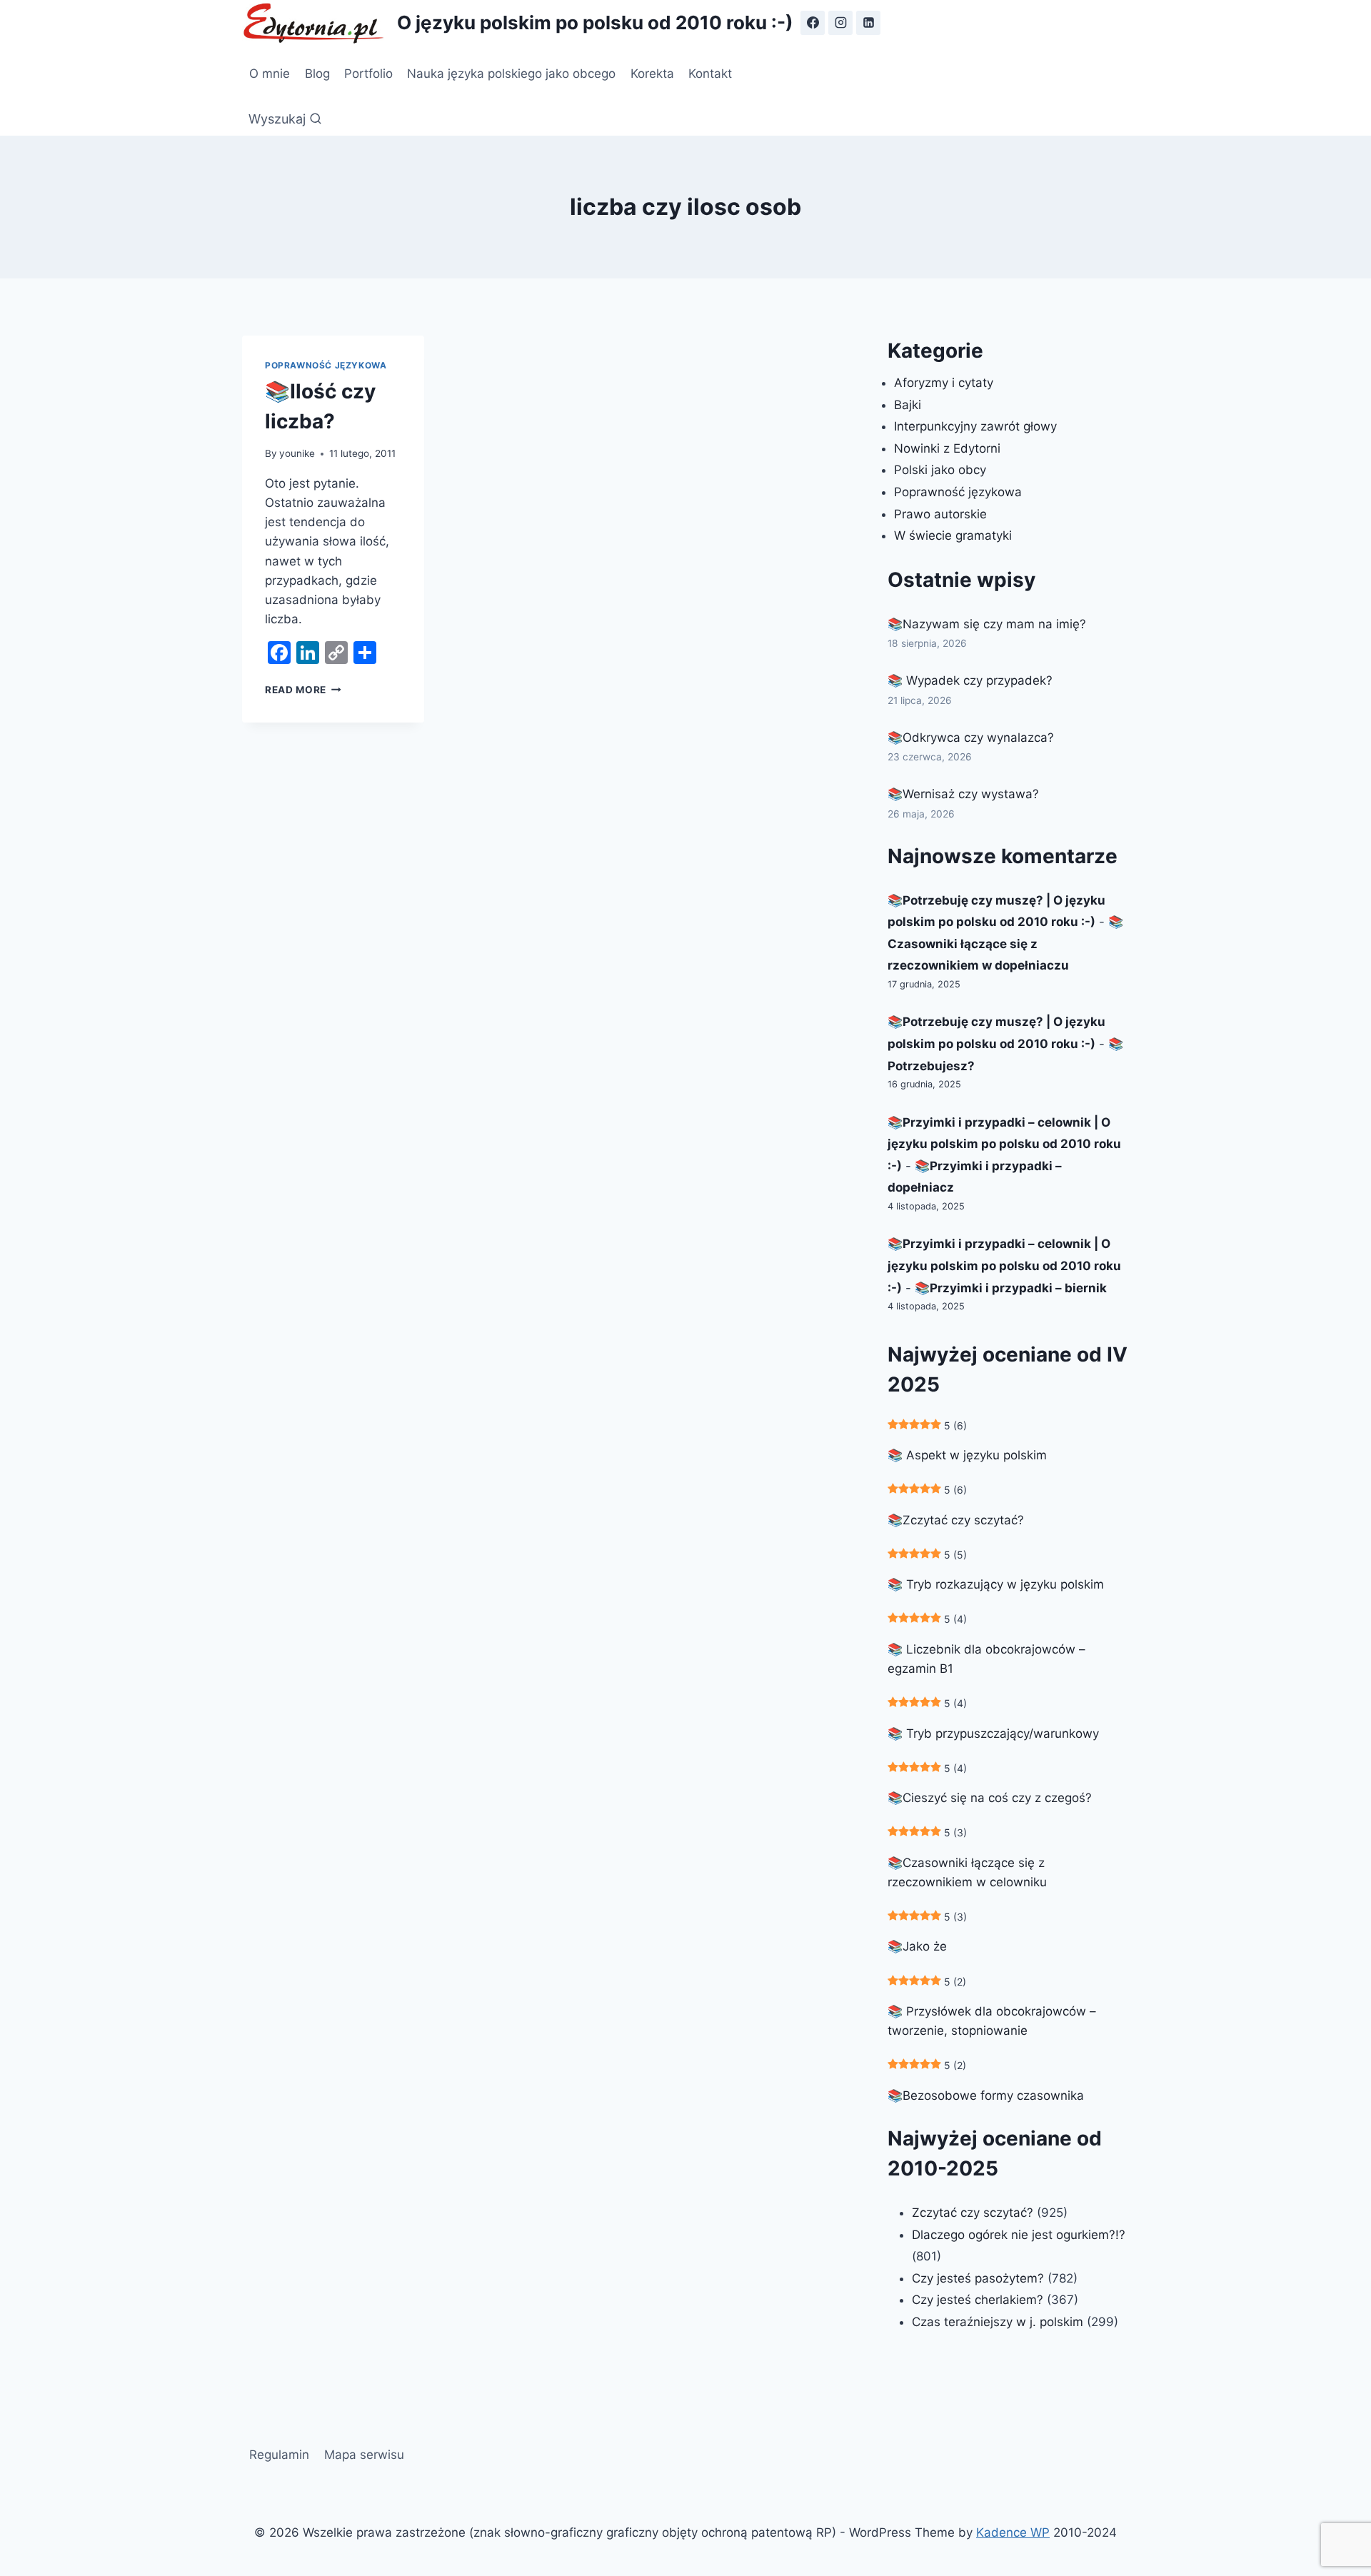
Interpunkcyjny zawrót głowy (975, 426)
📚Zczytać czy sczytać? (956, 1520)
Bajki (908, 405)
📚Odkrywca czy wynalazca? (971, 738)
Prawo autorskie (940, 514)
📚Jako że (917, 1946)
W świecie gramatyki (953, 535)
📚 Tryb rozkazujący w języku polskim (996, 1584)
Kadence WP (1013, 2532)
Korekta (652, 74)
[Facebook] (813, 23)
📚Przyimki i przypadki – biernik (1011, 1288)
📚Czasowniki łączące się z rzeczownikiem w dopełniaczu (1005, 944)
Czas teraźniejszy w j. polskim (998, 2322)
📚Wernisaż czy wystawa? (963, 794)
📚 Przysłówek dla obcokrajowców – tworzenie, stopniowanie (992, 2021)
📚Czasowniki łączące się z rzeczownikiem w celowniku (967, 1872)
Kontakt (710, 74)
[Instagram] (840, 23)
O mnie (270, 74)
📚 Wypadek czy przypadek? (970, 680)
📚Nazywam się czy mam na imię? (987, 624)
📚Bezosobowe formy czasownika (986, 2095)
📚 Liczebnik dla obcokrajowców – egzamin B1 (986, 1659)
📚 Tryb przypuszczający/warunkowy (993, 1734)
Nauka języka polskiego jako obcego (511, 74)
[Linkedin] (868, 23)
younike (297, 453)
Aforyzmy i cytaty (944, 383)
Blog (317, 74)
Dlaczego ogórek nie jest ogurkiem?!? (1019, 2235)
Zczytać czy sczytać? (973, 2213)
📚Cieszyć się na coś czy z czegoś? (990, 1798)
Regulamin (279, 2455)
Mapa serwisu (364, 2455)
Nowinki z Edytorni (947, 448)
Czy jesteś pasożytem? (978, 2278)
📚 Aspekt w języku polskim (967, 1455)
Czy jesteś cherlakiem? (979, 2300)
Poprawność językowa (326, 365)
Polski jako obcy (940, 470)
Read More (303, 690)
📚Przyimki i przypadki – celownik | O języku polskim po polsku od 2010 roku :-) (1004, 1144)
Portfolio (368, 74)
